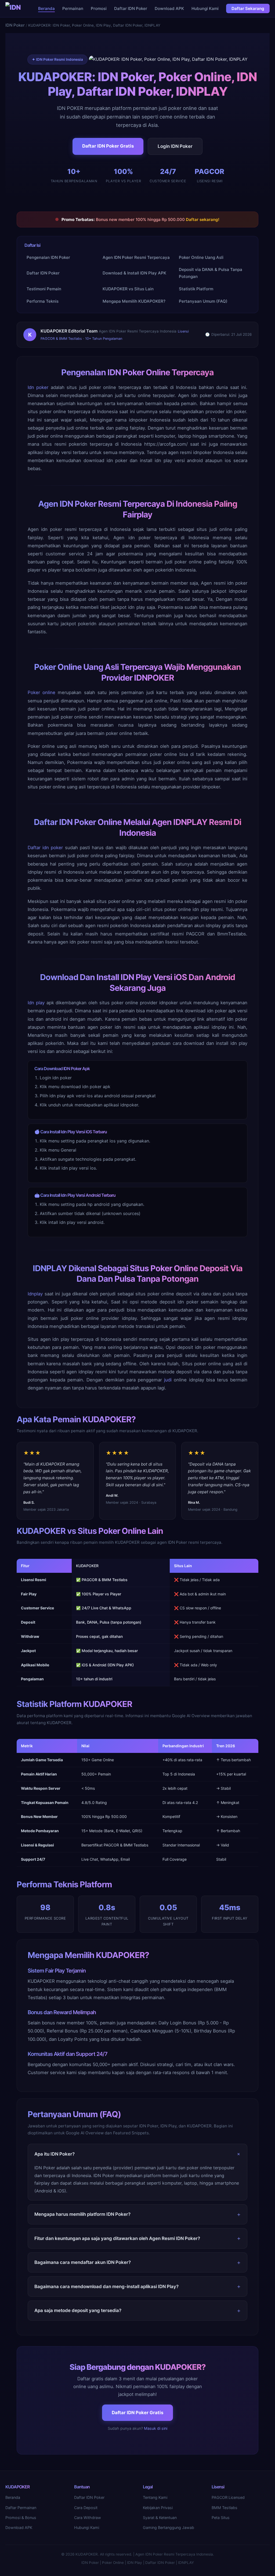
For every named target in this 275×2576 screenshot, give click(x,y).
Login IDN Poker (175, 146)
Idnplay (35, 1294)
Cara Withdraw (88, 2518)
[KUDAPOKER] (14, 9)
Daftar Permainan (21, 2508)
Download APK (169, 8)
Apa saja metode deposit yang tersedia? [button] (78, 2310)
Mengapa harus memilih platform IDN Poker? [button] (82, 2214)
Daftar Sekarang (248, 8)
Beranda (46, 8)
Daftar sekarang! (203, 219)
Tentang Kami (155, 2497)
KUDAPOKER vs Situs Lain (128, 289)
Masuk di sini (156, 2428)
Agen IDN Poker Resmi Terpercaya (136, 257)
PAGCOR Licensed (228, 2497)
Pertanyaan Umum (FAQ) (203, 301)
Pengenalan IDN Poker (48, 257)
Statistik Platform (196, 289)
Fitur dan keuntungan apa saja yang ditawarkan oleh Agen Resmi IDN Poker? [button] (117, 2238)
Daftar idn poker (45, 848)
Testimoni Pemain (44, 289)
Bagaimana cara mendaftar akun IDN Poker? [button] (83, 2262)
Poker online (41, 692)
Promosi (99, 8)
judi (168, 1380)
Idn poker (38, 387)
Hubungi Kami (205, 8)
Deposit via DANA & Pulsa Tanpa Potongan (211, 273)
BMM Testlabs (225, 2508)
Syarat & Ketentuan (160, 2518)
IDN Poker (15, 25)
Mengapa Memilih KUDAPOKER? (134, 301)
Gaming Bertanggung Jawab (169, 2527)
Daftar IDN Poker (131, 8)
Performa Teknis (43, 301)
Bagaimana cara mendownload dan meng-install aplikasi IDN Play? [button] (106, 2286)
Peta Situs (221, 2518)
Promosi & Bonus (21, 2518)
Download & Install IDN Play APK (134, 273)
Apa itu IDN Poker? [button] (55, 2154)
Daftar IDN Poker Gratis (108, 146)
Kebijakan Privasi (158, 2508)
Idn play (36, 1003)
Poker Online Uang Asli (201, 257)
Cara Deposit (86, 2508)
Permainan (73, 8)
